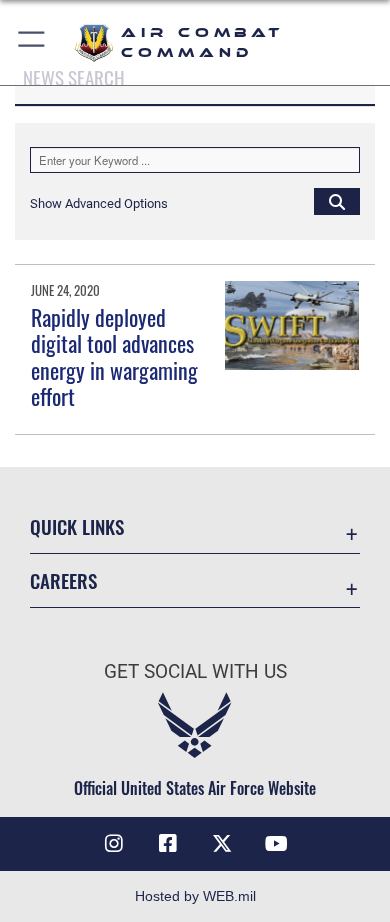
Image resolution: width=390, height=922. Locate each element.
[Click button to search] (337, 201)
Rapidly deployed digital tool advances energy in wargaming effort (114, 356)
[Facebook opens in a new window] (168, 844)
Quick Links (77, 526)
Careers (63, 580)
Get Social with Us (195, 671)
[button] (32, 42)
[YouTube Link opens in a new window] (276, 844)
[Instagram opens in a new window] (114, 844)
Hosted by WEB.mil (195, 896)
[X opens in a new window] (222, 844)
